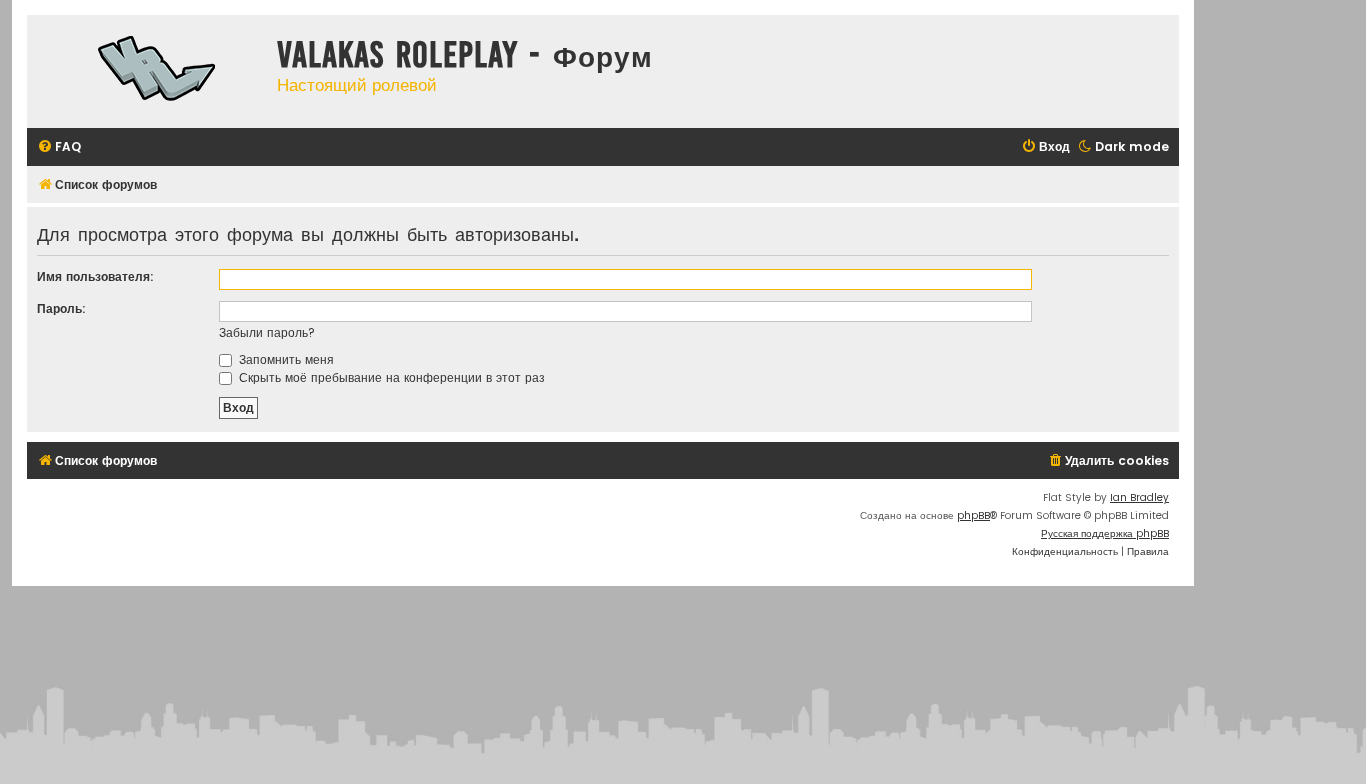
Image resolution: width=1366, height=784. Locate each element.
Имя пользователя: (95, 276)
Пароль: (61, 308)
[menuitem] (59, 147)
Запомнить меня (284, 359)
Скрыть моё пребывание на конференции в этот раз (390, 377)
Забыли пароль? (267, 332)
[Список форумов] (147, 71)
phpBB (973, 515)
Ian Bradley (1139, 497)
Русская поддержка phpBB (1105, 533)
